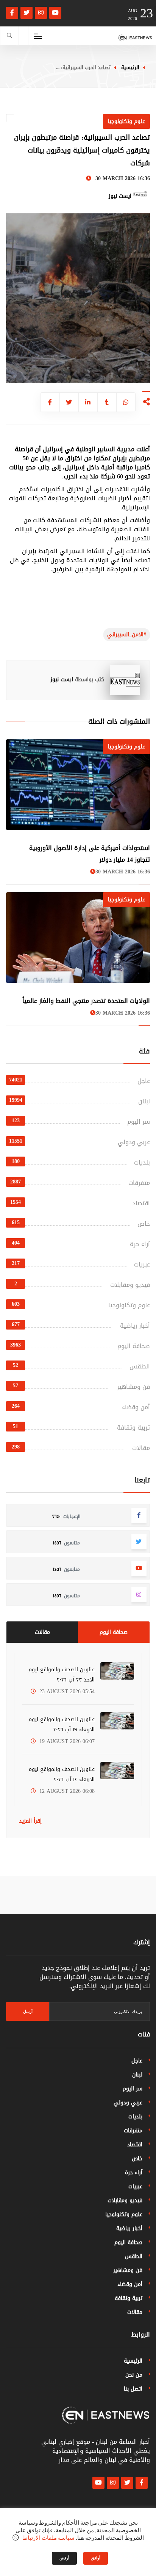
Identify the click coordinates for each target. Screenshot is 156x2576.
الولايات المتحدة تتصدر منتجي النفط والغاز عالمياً (86, 1001)
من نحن (134, 2375)
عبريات (142, 1264)
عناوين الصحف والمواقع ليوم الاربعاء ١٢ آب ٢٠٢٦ (62, 1774)
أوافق (96, 2558)
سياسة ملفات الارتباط (48, 2538)
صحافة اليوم (134, 1346)
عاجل (144, 1081)
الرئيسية (130, 67)
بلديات (142, 1162)
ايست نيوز (62, 679)
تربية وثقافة (133, 1428)
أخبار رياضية (135, 1326)
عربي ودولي (134, 1142)
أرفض (64, 2558)
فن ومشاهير (133, 1387)
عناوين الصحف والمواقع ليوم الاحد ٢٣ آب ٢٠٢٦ (62, 1675)
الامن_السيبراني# (127, 635)
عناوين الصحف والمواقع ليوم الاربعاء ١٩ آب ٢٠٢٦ (62, 1725)
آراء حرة (140, 1244)
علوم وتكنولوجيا (129, 1305)
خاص (144, 1224)
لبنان (144, 1101)
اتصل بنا (133, 2389)
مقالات (141, 1448)
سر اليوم (139, 1122)
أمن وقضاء (136, 1407)
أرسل (28, 2011)
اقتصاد (141, 1203)
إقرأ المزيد (30, 1821)
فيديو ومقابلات (130, 1285)
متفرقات (139, 1183)
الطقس (140, 1366)
